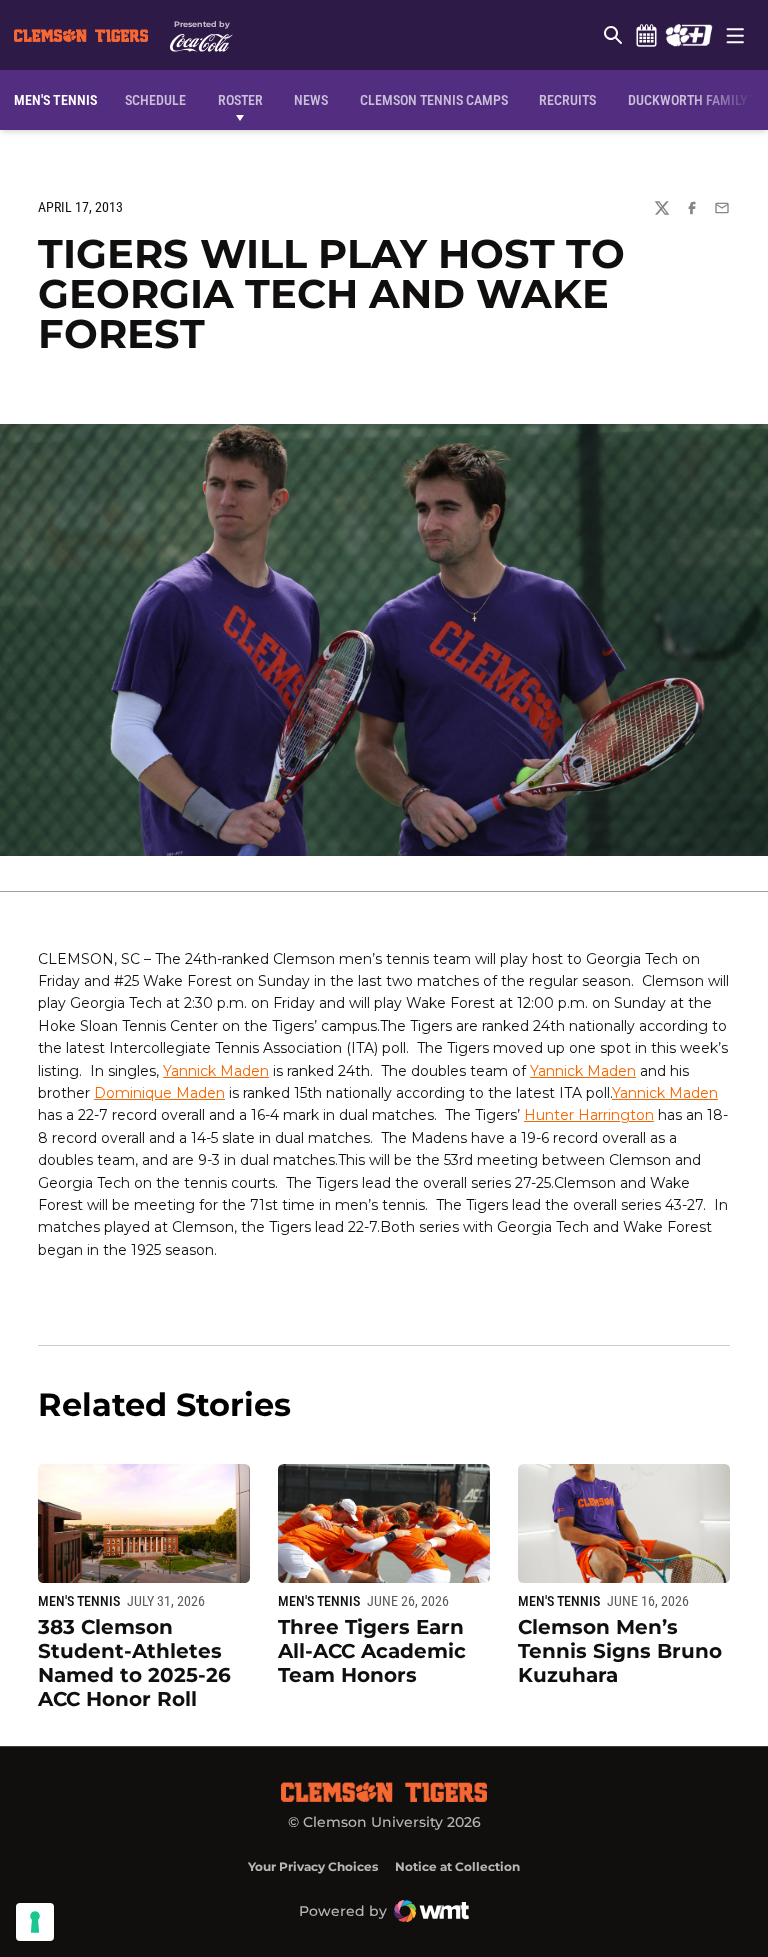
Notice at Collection (457, 1866)
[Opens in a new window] (688, 35)
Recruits (572, 99)
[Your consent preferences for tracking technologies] (35, 1922)
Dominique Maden (159, 1093)
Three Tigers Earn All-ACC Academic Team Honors (372, 1651)
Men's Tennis (79, 1601)
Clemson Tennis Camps (434, 99)
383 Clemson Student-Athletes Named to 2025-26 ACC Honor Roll (134, 1663)
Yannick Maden (216, 1071)
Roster (240, 100)
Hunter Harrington (589, 1115)
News (311, 100)
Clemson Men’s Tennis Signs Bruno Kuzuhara (620, 1651)
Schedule (646, 35)
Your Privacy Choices (313, 1866)
